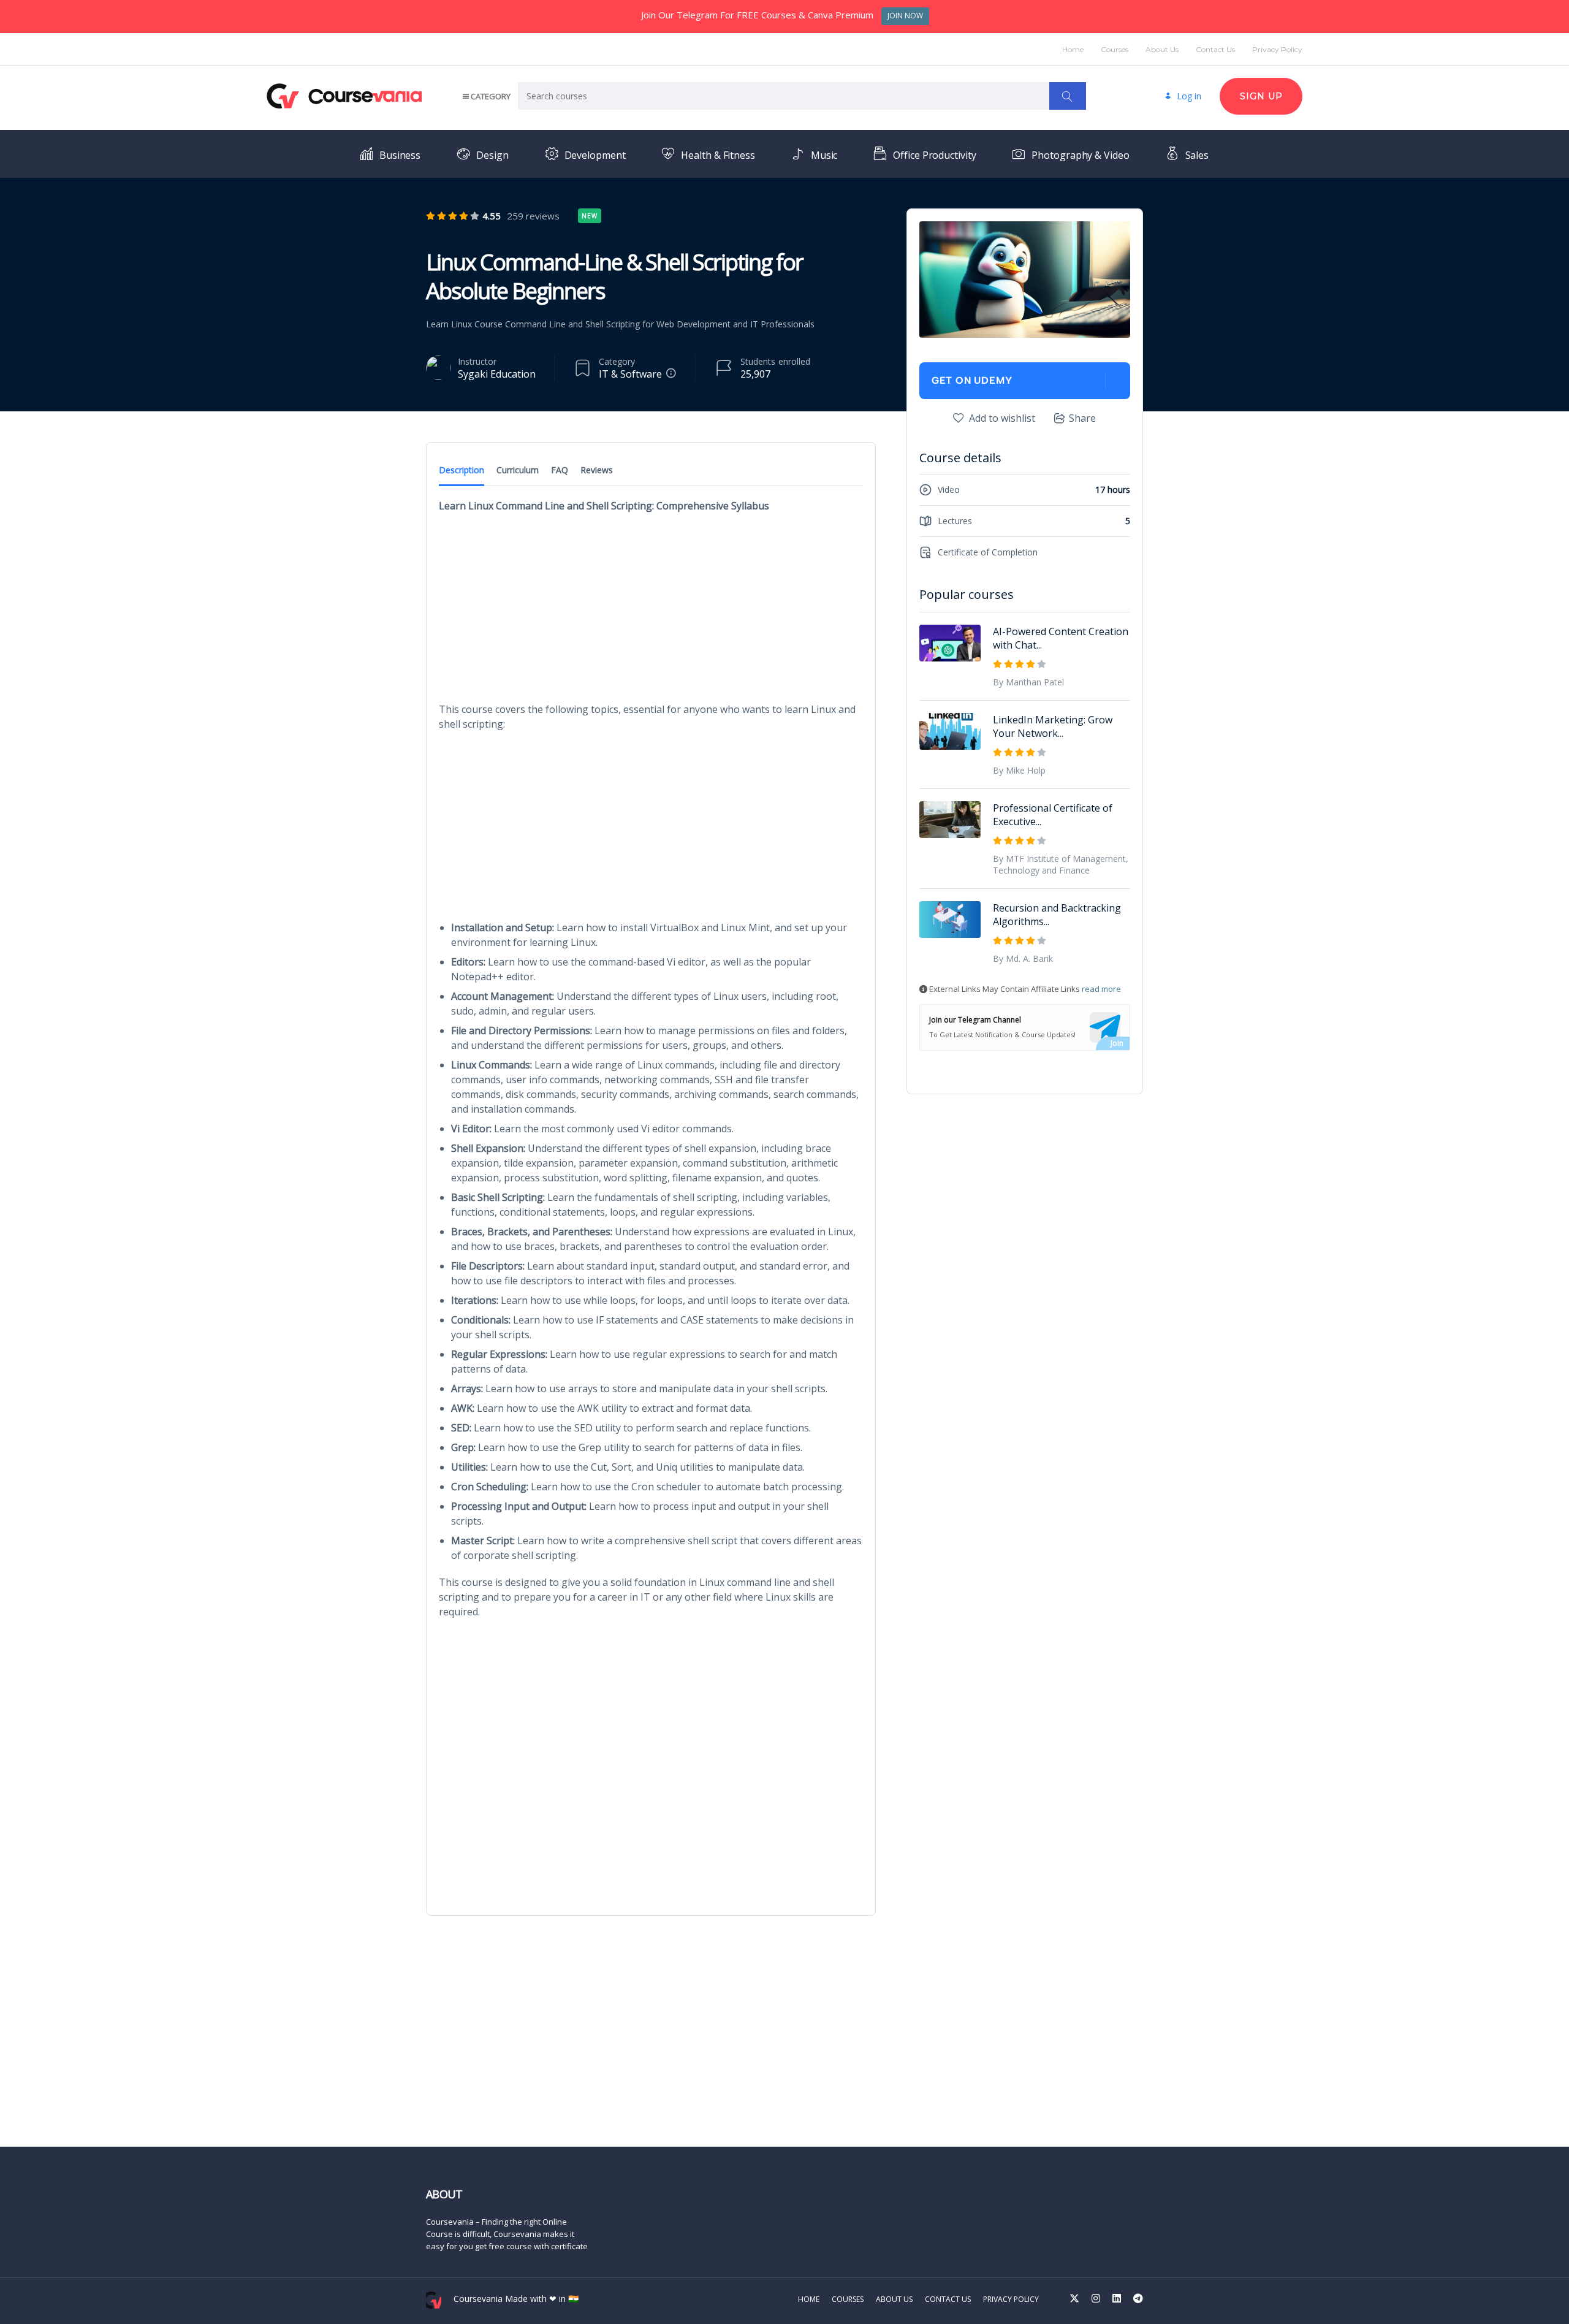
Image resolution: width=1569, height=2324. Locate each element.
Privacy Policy (1277, 49)
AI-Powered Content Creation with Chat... (1061, 638)
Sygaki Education (497, 374)
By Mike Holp (1019, 770)
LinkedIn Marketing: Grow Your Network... (1053, 726)
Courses (1115, 49)
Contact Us (1215, 49)
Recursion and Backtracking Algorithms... (1057, 915)
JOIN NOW (905, 16)
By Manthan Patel (1028, 682)
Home (1073, 49)
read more (1101, 989)
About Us (1162, 49)
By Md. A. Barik (1023, 958)
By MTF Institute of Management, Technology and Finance (1061, 864)
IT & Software (630, 374)
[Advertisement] (651, 611)
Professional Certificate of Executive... (1053, 815)
